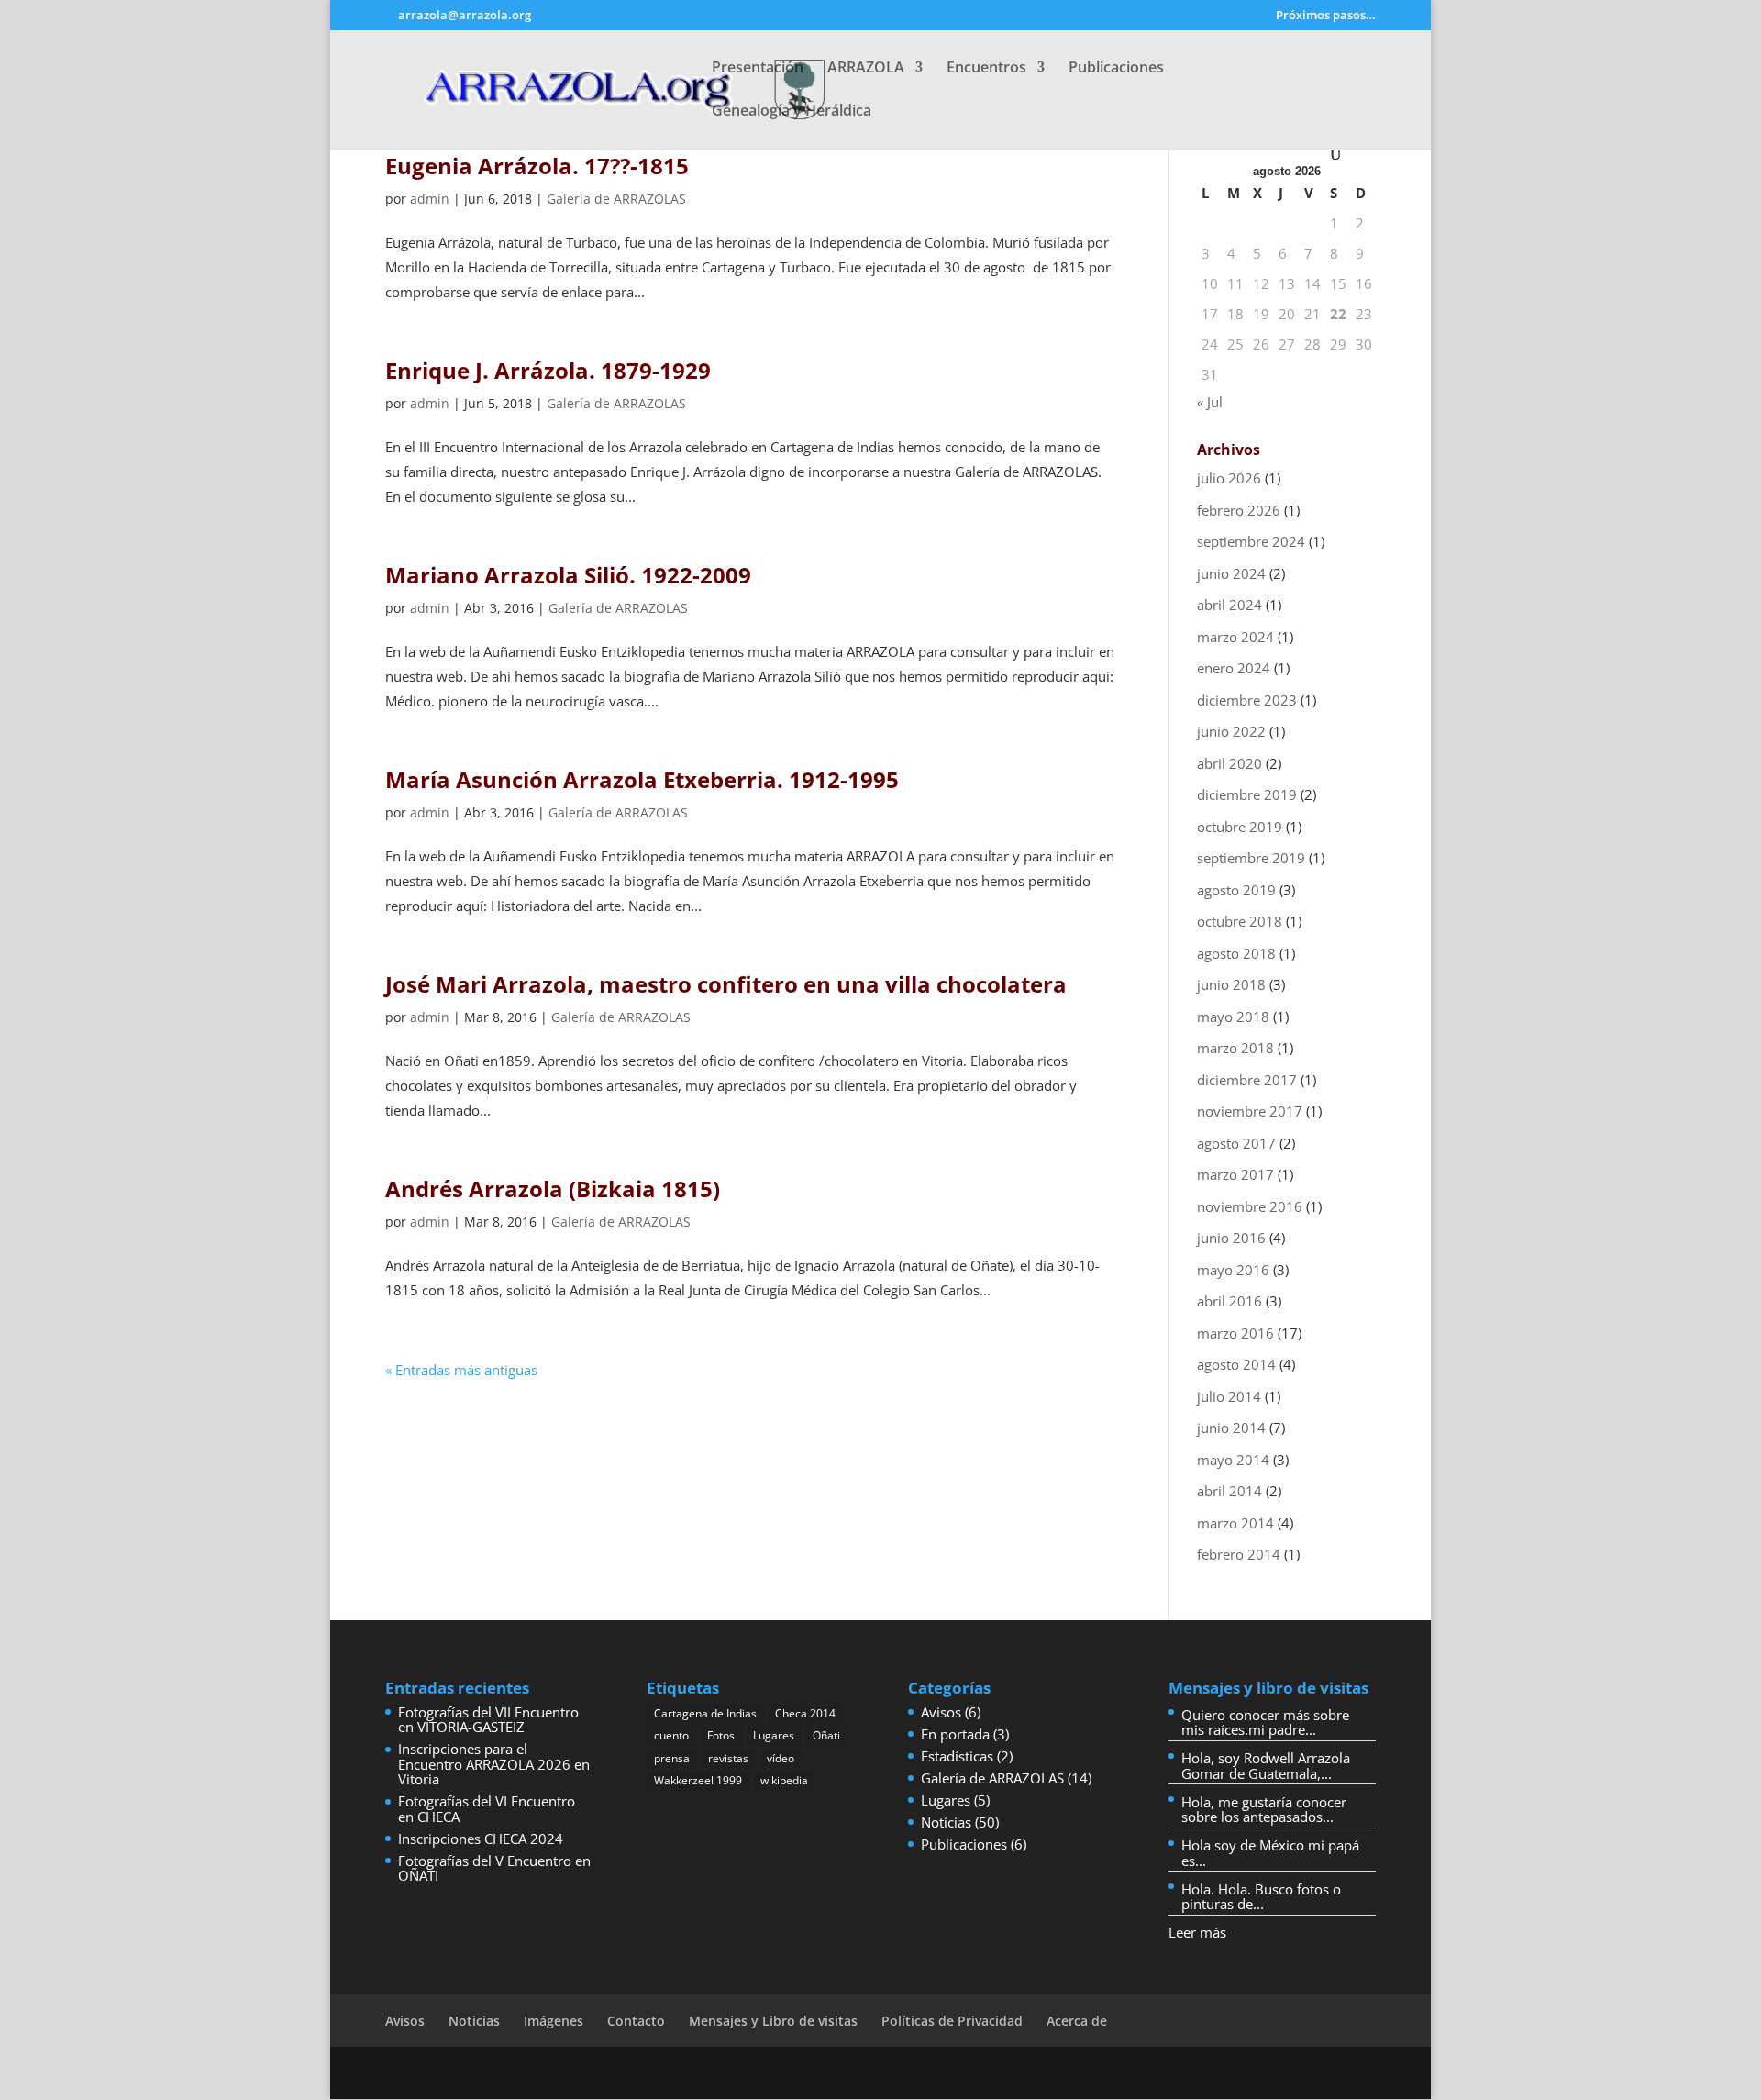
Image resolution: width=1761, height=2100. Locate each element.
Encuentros (986, 69)
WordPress (634, 2072)
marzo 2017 (1235, 1174)
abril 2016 (1229, 1301)
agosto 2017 (1236, 1143)
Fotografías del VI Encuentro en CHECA (487, 1809)
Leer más (1197, 1932)
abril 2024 (1229, 605)
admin (430, 199)
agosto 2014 (1236, 1364)
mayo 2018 (1233, 1017)
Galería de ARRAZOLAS (616, 199)
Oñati (826, 1735)
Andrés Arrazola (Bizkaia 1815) (553, 1189)
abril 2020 (1229, 763)
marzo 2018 (1235, 1048)
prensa (672, 1758)
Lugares (774, 1735)
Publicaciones (1116, 69)
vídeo (781, 1758)
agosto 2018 (1236, 953)
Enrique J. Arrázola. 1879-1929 (548, 370)
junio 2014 (1231, 1428)
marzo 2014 (1235, 1523)
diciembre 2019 (1247, 794)
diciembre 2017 (1247, 1080)
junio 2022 (1231, 731)
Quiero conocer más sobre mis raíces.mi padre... (1265, 1722)
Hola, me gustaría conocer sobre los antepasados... (1264, 1810)
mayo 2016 (1233, 1270)
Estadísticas (957, 1756)
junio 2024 (1231, 573)
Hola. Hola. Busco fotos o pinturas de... (1261, 1897)
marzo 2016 (1235, 1333)
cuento (671, 1735)
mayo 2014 (1233, 1460)
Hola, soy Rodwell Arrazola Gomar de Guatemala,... (1266, 1766)
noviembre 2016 (1250, 1206)
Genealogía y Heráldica (792, 112)
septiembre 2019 (1251, 858)
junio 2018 (1231, 984)
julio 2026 (1229, 478)
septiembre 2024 (1251, 541)
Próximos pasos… (1326, 16)
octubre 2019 (1240, 827)
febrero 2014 (1239, 1554)
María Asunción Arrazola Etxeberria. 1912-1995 (642, 779)
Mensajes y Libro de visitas (773, 2021)
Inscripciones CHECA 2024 (481, 1839)
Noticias (946, 1822)
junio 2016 (1231, 1238)
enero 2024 (1234, 668)
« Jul (1210, 402)
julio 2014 (1229, 1396)
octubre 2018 (1240, 921)
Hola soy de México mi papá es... (1270, 1853)
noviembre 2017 (1250, 1111)
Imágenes (554, 2021)
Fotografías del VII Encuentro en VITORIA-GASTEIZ (488, 1720)
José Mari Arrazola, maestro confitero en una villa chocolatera (726, 984)
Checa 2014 (805, 1713)
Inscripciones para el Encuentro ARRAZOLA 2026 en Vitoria (494, 1764)
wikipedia (784, 1780)
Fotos (721, 1735)
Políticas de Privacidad (952, 2021)
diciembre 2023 (1247, 700)
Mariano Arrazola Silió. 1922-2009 (568, 575)
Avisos (941, 1712)
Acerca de (1077, 2021)
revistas (728, 1758)
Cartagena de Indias (705, 1713)
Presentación (758, 69)
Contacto (636, 2021)
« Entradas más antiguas (461, 1370)
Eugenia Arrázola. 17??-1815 (537, 166)
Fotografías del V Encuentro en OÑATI (494, 1868)
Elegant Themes (484, 2072)
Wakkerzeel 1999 (698, 1780)
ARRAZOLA (866, 69)
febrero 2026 (1239, 510)
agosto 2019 (1236, 890)
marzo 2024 (1235, 637)
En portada (955, 1734)
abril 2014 (1229, 1491)
